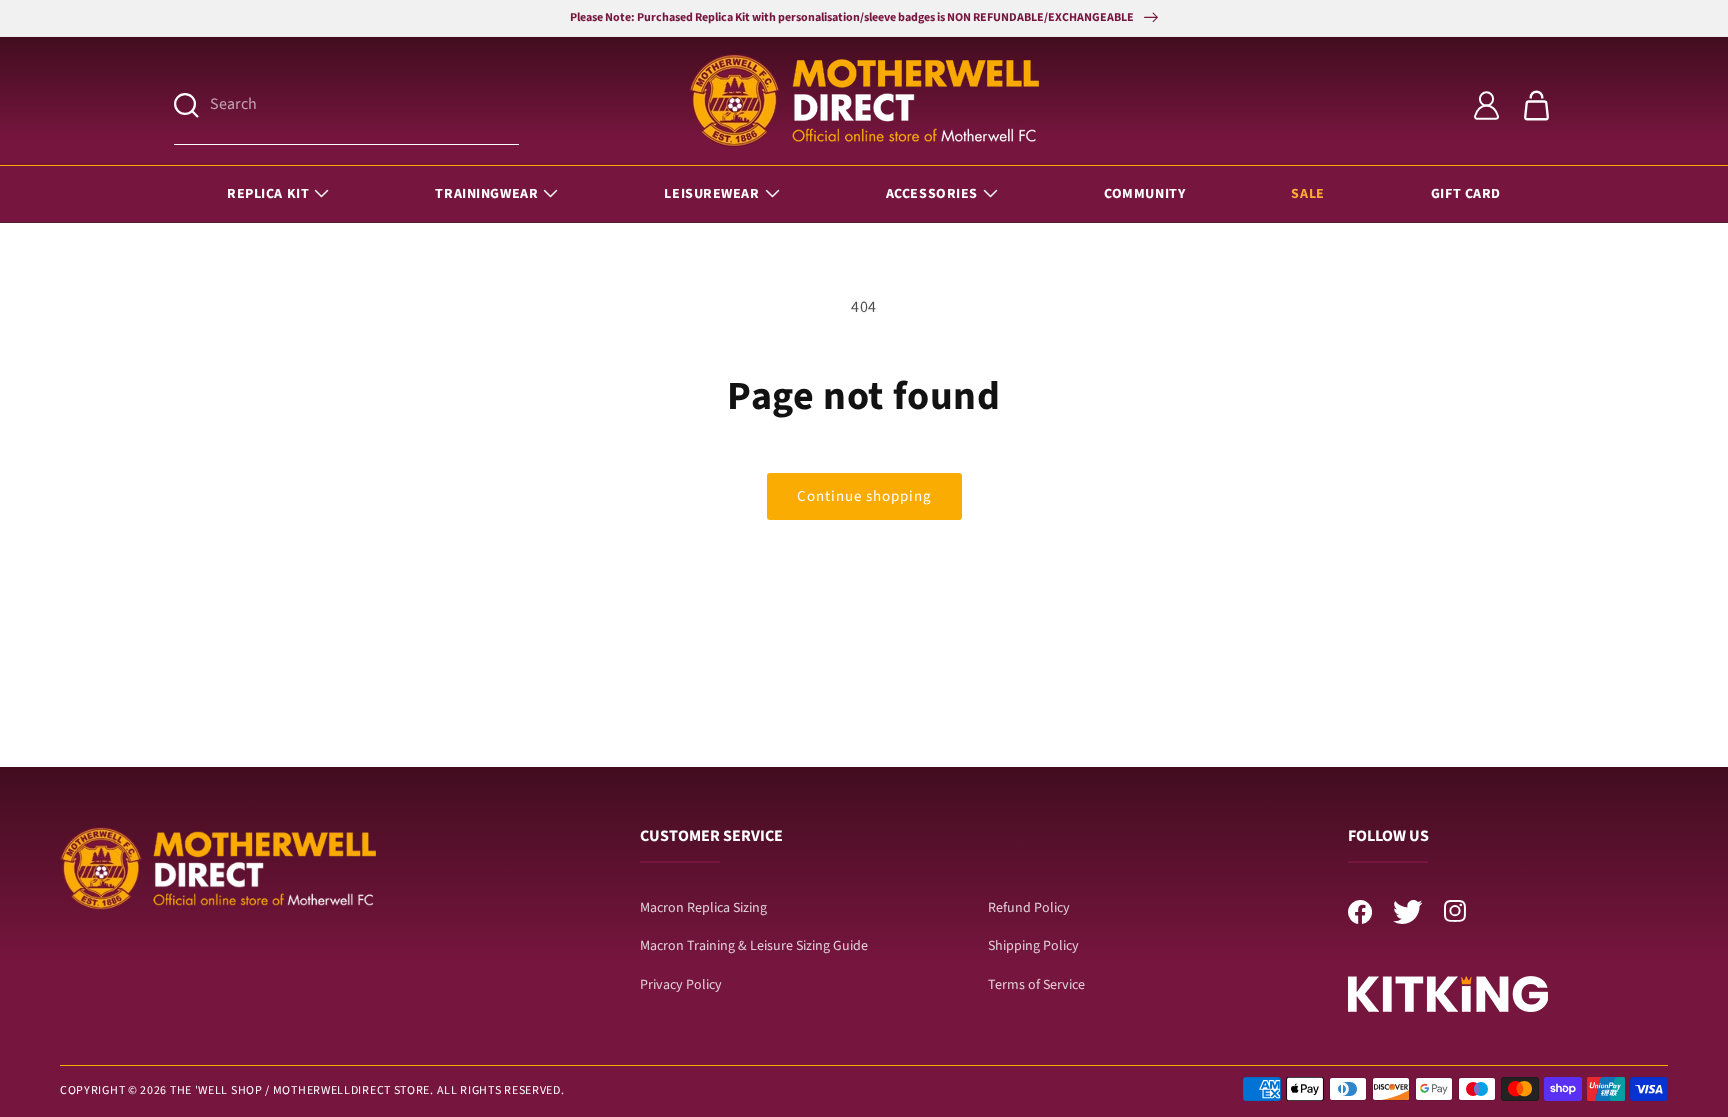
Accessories (932, 194)
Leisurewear (711, 194)
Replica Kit (268, 194)
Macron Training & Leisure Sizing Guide (754, 946)
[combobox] (364, 105)
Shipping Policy (1033, 946)
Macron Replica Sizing (703, 908)
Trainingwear (486, 194)
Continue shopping (864, 496)
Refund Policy (1029, 908)
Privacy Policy (681, 985)
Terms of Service (1036, 985)
